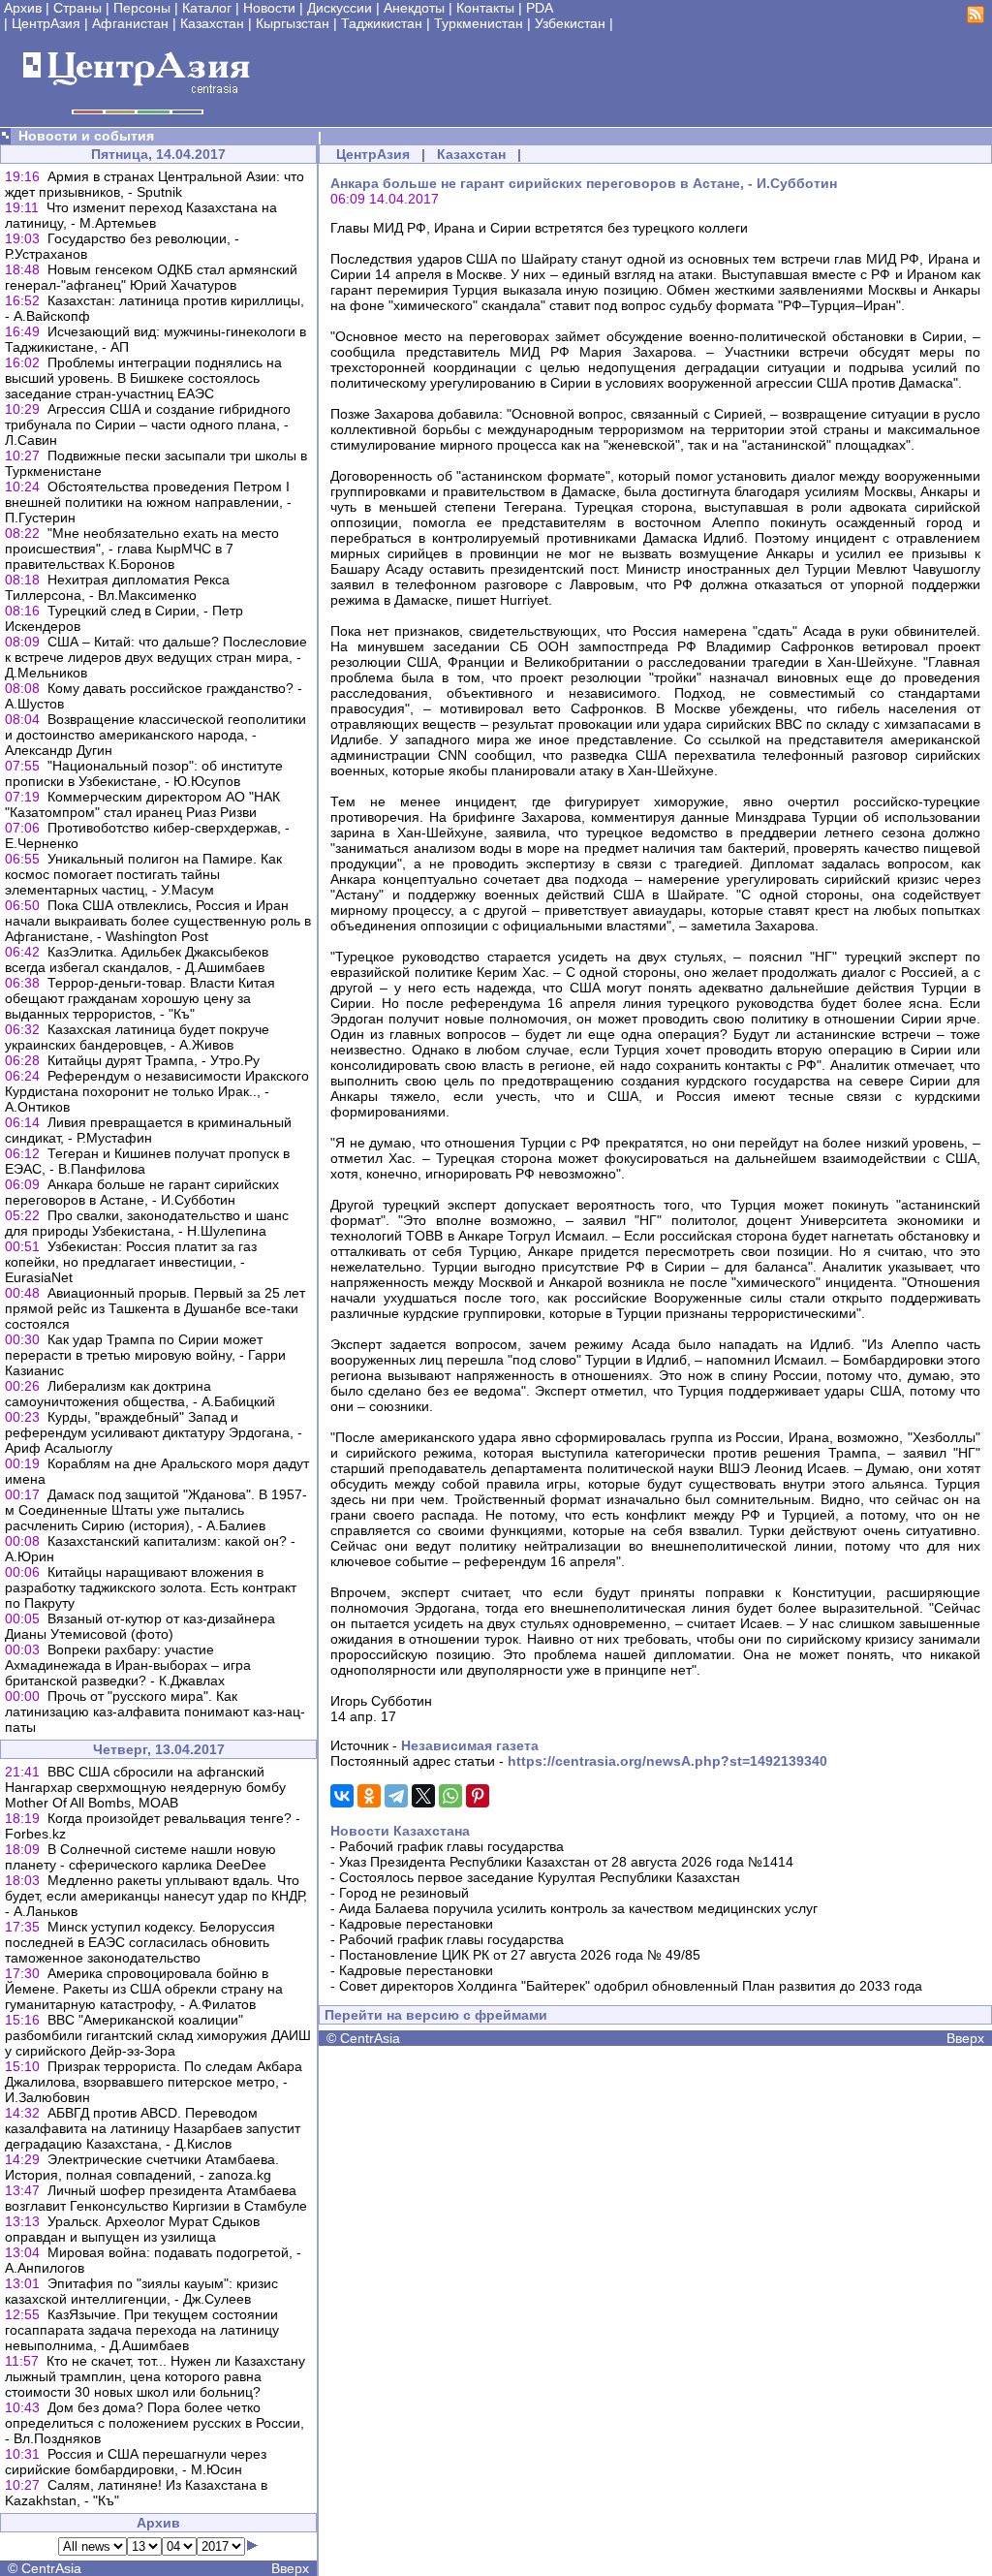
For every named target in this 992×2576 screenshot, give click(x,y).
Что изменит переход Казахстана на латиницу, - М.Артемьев (141, 215)
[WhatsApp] (450, 1796)
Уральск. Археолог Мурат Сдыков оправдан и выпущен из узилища (132, 2229)
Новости (269, 8)
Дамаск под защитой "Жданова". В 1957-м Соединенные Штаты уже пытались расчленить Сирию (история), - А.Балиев (156, 1510)
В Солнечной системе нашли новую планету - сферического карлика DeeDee (140, 1857)
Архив (23, 8)
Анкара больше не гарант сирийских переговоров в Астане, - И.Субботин (142, 1192)
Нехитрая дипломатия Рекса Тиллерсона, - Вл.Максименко (117, 587)
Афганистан (130, 23)
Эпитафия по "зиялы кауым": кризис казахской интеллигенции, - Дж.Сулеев (141, 2291)
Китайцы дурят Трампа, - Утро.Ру (154, 1060)
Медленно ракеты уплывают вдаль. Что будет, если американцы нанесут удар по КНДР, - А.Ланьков (156, 1896)
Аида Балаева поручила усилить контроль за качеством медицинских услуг (578, 1908)
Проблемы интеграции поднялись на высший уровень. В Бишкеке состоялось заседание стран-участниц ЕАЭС (143, 378)
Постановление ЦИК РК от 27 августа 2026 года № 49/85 (520, 1955)
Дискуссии (340, 8)
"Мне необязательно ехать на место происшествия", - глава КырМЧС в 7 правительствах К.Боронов (142, 549)
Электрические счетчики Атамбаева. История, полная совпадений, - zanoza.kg (142, 2167)
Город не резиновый (404, 1893)
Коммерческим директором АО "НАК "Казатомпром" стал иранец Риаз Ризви (142, 804)
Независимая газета (470, 1745)
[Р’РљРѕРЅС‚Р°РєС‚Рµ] (342, 1796)
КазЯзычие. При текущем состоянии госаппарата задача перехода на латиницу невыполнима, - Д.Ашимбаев (142, 2330)
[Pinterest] (478, 1796)
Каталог (207, 8)
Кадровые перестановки (416, 1924)
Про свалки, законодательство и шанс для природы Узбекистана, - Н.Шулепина (147, 1223)
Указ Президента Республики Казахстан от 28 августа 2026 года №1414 (566, 1862)
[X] (423, 1796)
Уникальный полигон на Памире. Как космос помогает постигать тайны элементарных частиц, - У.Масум (143, 874)
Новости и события (86, 136)
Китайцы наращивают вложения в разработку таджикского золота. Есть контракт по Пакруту (151, 1587)
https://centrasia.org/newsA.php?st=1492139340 (667, 1761)
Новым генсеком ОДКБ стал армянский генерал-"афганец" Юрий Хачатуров (151, 277)
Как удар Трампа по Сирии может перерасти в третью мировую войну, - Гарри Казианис (145, 1355)
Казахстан (212, 23)
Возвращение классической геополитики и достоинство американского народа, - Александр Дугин (155, 735)
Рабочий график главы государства (451, 1846)
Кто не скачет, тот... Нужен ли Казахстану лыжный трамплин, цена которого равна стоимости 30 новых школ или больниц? (155, 2376)
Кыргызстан (293, 23)
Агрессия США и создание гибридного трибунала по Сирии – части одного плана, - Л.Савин (148, 424)
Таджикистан (382, 23)
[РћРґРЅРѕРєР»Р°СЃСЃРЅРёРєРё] (369, 1796)
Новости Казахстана (400, 1831)
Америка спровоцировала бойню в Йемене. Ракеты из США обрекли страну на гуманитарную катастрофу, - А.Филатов (144, 1989)
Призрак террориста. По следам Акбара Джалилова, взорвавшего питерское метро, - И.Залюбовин (154, 2082)
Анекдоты (414, 8)
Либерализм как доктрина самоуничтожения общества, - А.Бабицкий (140, 1394)
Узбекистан (570, 23)
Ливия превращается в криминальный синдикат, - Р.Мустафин (148, 1130)
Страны (77, 8)
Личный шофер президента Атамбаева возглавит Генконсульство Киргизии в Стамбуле (156, 2198)
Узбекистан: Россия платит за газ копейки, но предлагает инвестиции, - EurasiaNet (131, 1262)
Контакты (485, 8)
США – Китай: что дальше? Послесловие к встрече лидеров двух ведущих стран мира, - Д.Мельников (156, 657)
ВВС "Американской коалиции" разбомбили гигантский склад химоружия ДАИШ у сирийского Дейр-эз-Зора (158, 2035)
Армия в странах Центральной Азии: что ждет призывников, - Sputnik (155, 184)
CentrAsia (51, 2568)
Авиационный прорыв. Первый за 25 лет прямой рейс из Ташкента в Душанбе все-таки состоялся (155, 1308)
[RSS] (976, 18)
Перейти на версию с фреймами (436, 2015)
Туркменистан (479, 23)
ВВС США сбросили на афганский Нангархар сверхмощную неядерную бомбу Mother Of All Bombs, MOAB (145, 1787)
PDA (540, 8)
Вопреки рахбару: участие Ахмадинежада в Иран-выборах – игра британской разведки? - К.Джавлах (128, 1665)
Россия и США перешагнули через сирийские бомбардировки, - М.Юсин (136, 2462)
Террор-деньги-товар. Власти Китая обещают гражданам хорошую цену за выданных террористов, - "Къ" (140, 998)
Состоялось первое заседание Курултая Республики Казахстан (540, 1877)
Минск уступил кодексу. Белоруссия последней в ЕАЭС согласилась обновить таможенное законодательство (140, 1942)
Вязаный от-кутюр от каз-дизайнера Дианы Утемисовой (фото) (140, 1626)
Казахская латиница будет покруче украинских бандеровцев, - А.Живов (137, 1037)
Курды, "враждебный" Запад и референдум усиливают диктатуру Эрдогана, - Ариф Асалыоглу (154, 1432)
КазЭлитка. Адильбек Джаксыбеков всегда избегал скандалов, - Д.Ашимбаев (137, 959)
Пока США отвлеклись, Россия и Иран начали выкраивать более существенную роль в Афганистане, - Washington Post (158, 921)
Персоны (142, 8)
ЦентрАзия (46, 23)
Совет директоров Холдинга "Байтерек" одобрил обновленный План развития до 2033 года (631, 1986)
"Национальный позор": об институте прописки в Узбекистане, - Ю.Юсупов (144, 773)
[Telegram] (396, 1796)
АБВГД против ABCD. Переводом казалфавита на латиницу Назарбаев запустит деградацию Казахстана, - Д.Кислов (153, 2128)
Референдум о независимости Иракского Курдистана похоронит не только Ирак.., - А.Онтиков (157, 1091)
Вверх (290, 2568)
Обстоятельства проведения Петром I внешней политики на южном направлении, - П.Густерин (148, 502)
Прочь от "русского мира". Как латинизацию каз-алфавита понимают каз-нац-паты (155, 1712)
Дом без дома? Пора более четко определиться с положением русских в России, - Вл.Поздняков (155, 2423)
